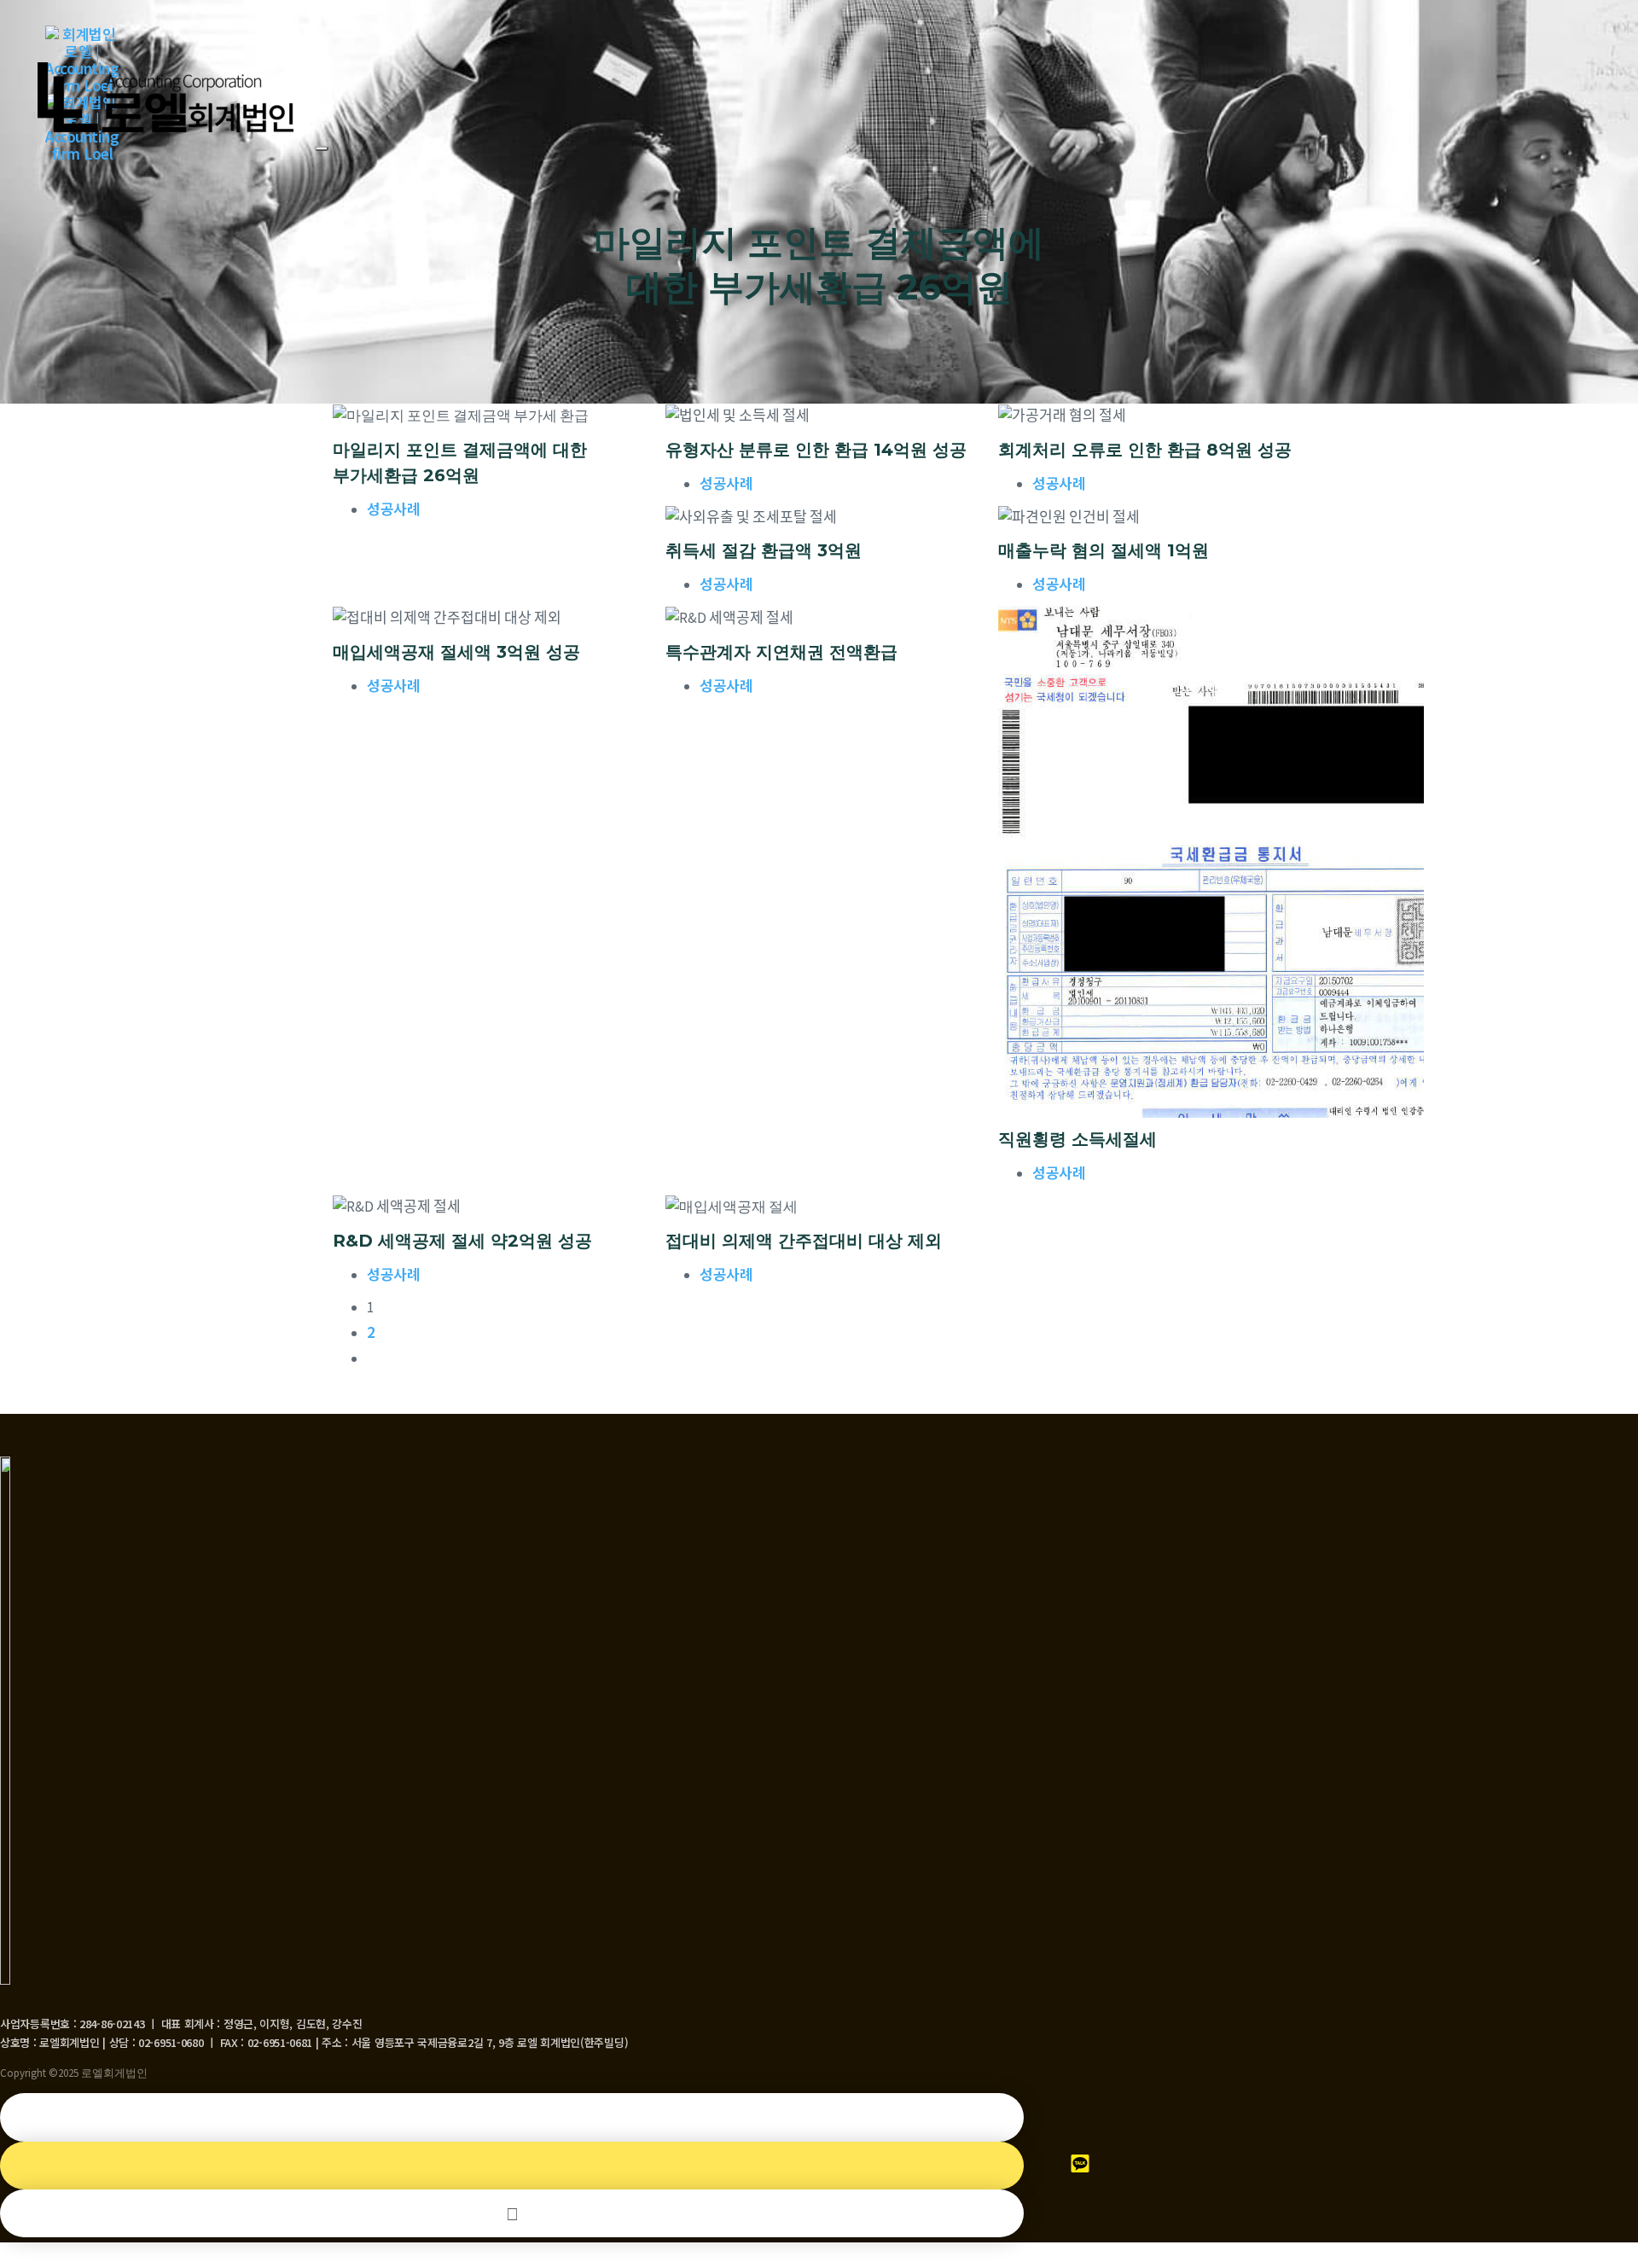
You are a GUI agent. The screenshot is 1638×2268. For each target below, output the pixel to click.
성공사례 (393, 508)
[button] (322, 148)
